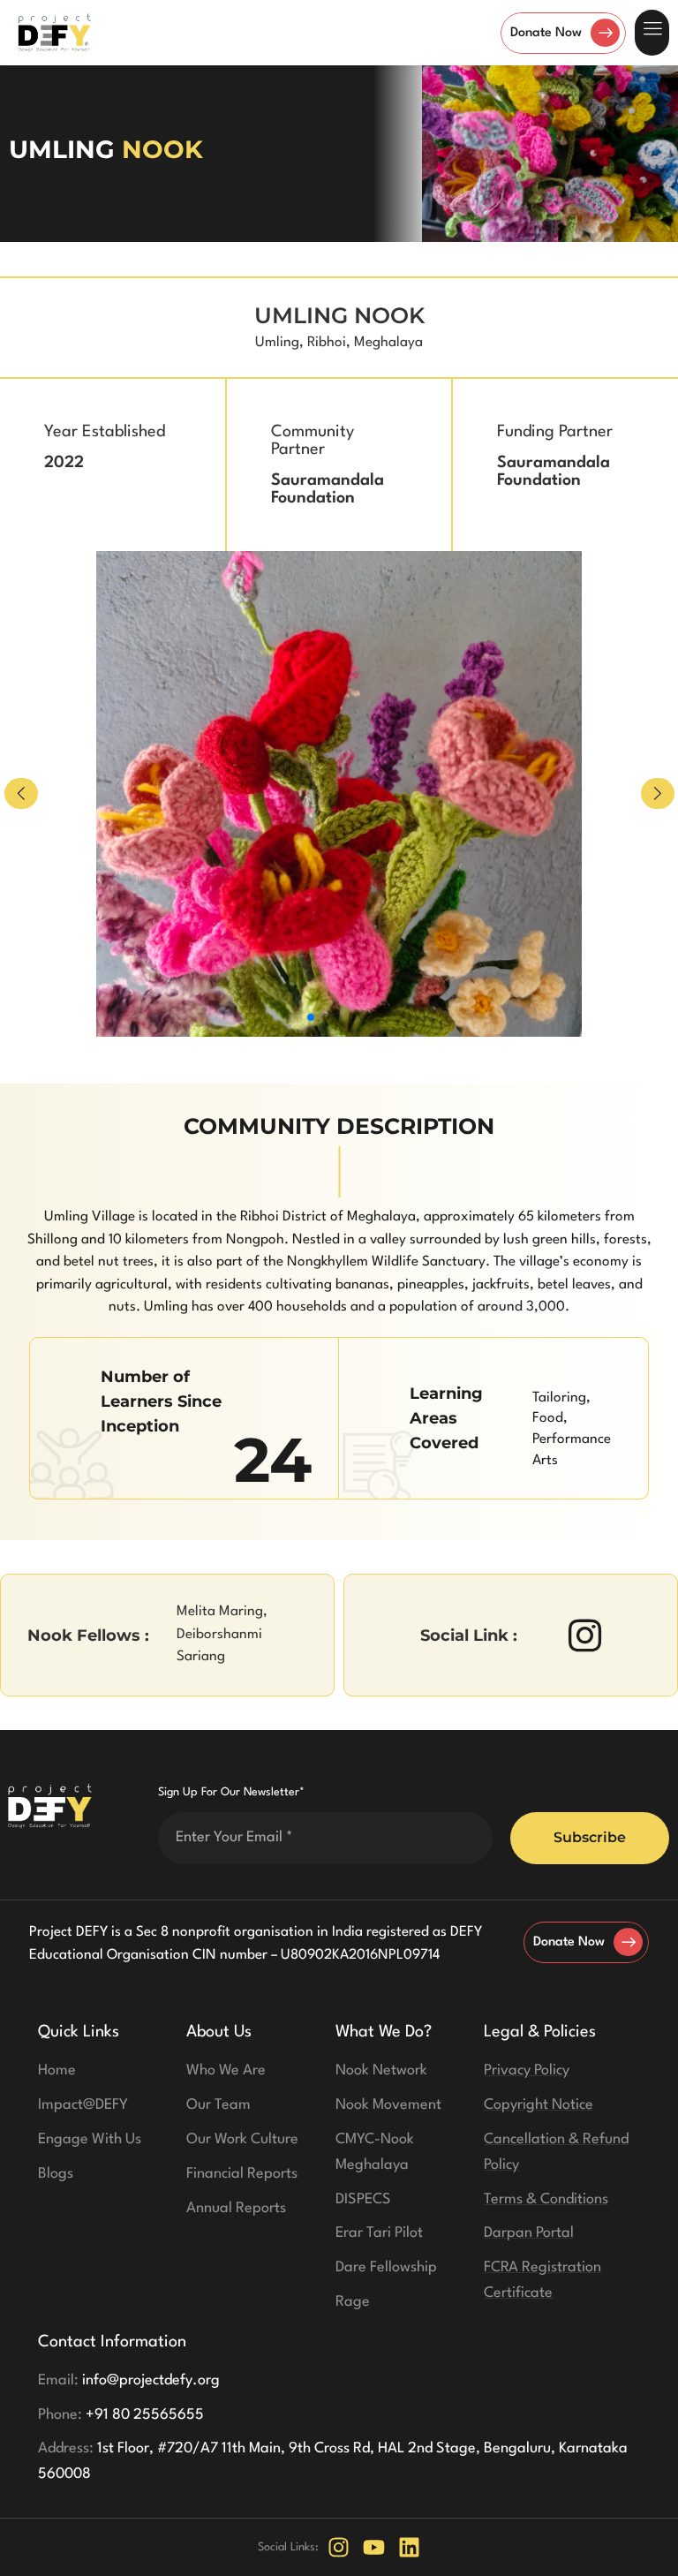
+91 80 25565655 (121, 2415)
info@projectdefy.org (129, 2380)
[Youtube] (374, 2547)
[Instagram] (339, 2547)
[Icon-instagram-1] (585, 1635)
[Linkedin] (409, 2547)
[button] (652, 33)
